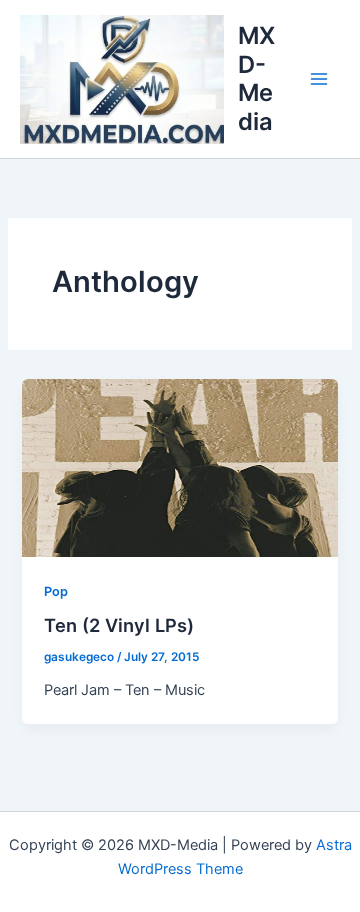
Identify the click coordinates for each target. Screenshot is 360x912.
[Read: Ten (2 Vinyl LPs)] (179, 467)
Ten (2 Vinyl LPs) (119, 625)
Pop (56, 591)
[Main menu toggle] (319, 79)
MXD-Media (256, 78)
